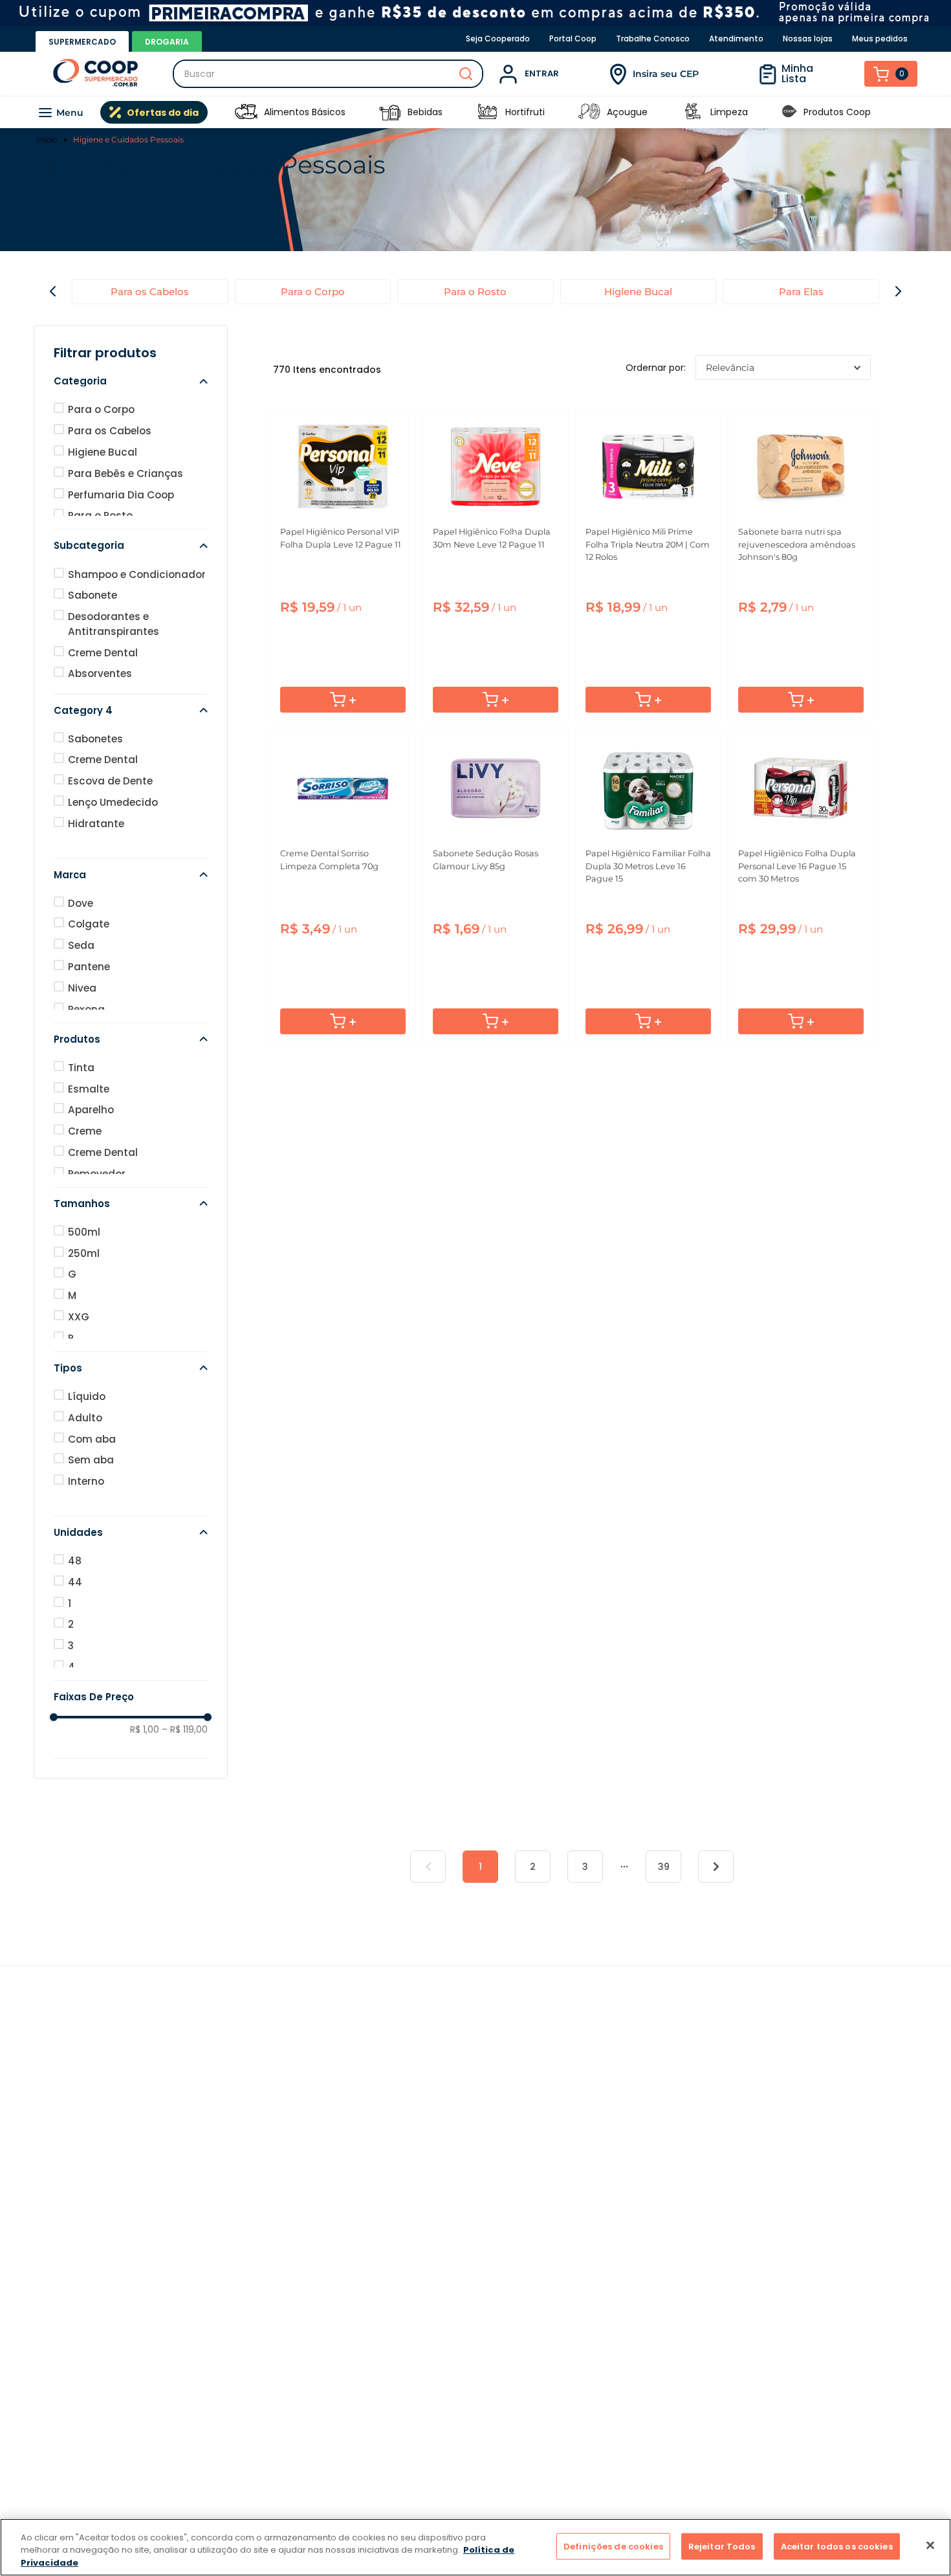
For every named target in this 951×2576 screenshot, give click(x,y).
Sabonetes (95, 739)
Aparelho (91, 1110)
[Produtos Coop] (789, 112)
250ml (84, 1253)
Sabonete (93, 595)
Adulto (85, 1418)
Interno (86, 1481)
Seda (81, 945)
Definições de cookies (613, 2546)
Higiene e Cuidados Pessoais (128, 139)
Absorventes (100, 673)
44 (75, 1582)
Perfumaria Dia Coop (121, 495)
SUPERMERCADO (82, 42)
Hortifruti (525, 112)
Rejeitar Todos (722, 2546)
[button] (131, 381)
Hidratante (96, 824)
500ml (84, 1232)
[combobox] (328, 74)
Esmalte (89, 1089)
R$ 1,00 (145, 1729)
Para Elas (801, 292)
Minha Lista (797, 73)
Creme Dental (103, 653)
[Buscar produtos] (466, 74)
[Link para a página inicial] (49, 140)
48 (75, 1561)
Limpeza (729, 112)
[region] (475, 2547)
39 (664, 1867)
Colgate (89, 924)
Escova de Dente (110, 781)
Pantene (89, 967)
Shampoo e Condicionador (137, 574)
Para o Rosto (475, 292)
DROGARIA (167, 42)
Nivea (82, 988)
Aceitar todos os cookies (837, 2546)
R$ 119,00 (185, 1729)
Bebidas (425, 112)
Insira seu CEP (666, 74)
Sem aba (91, 1460)
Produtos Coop (837, 112)
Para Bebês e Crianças (126, 473)
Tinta (81, 1068)
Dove (81, 903)
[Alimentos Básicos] (246, 112)
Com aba (92, 1439)
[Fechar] (930, 2545)
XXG (79, 1317)
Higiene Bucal (638, 292)
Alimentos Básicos (305, 112)
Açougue (627, 112)
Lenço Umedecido (113, 802)
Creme (85, 1131)
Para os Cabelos (150, 292)
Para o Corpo (313, 292)
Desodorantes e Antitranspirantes (114, 624)
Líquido (87, 1396)
